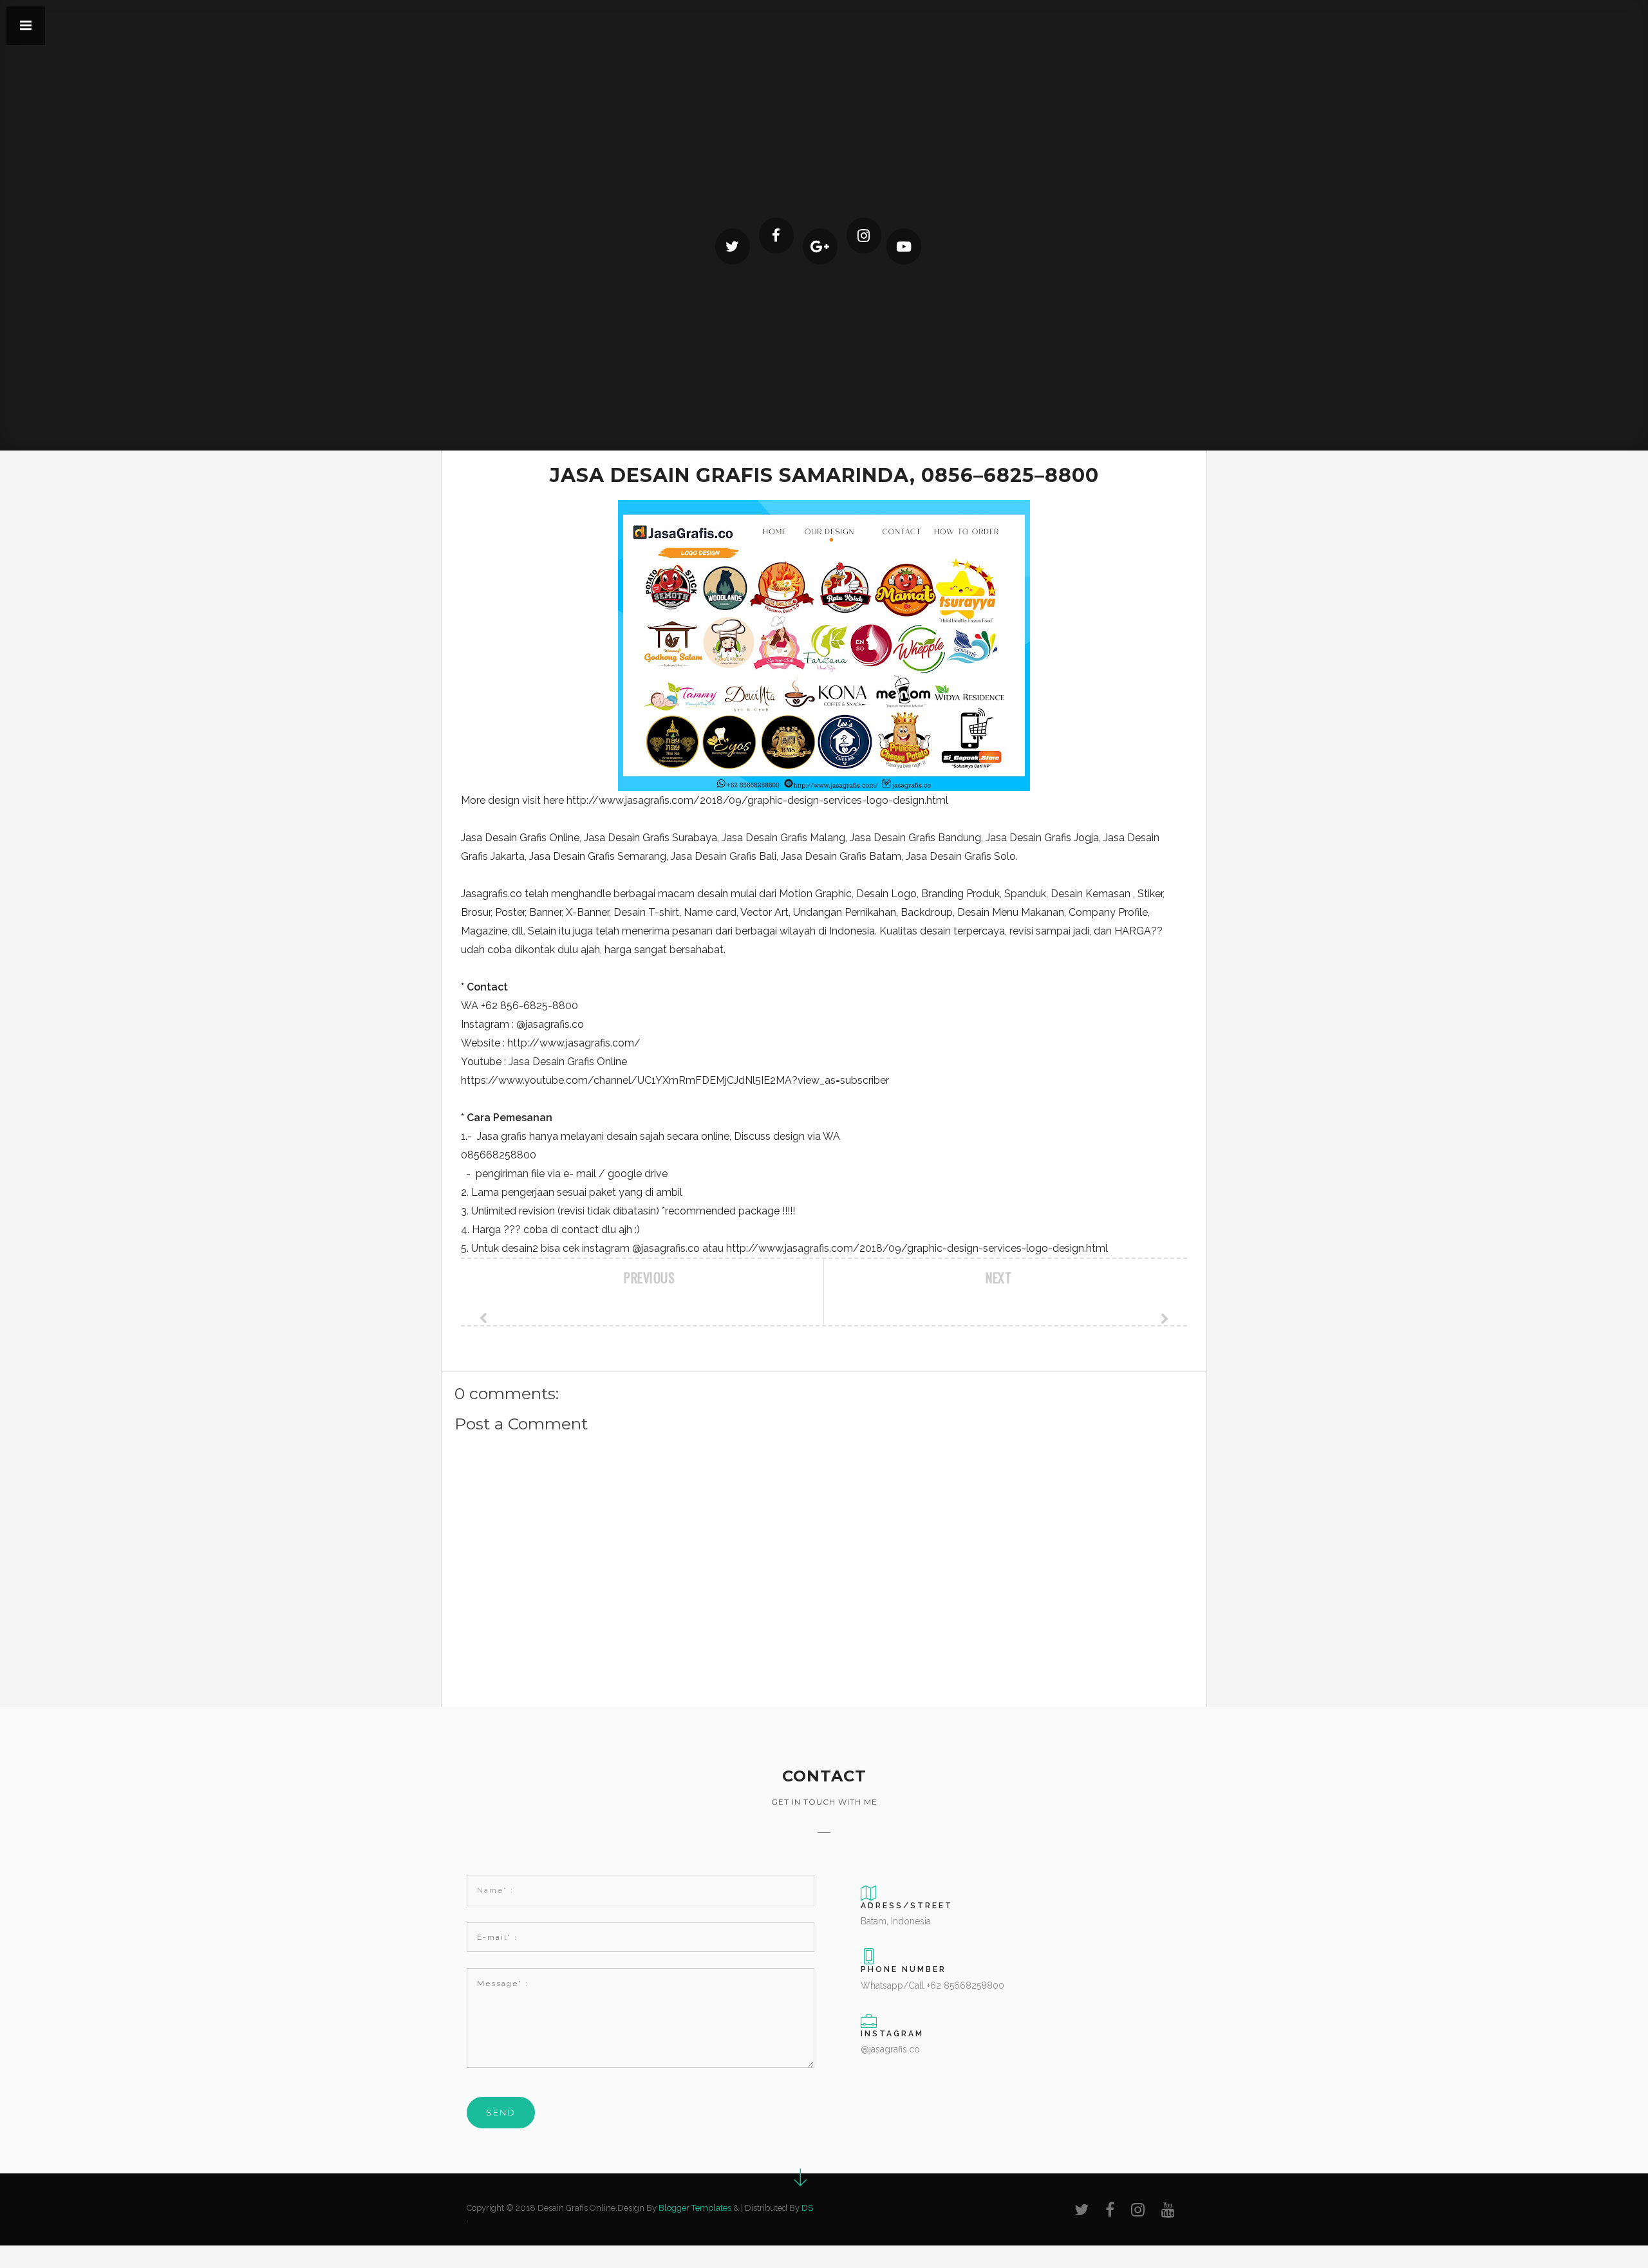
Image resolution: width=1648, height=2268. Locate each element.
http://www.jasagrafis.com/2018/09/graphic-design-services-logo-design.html (757, 800)
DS (807, 2208)
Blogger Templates (695, 2208)
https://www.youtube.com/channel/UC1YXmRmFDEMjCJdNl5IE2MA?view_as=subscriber (675, 1080)
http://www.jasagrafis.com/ (574, 1043)
